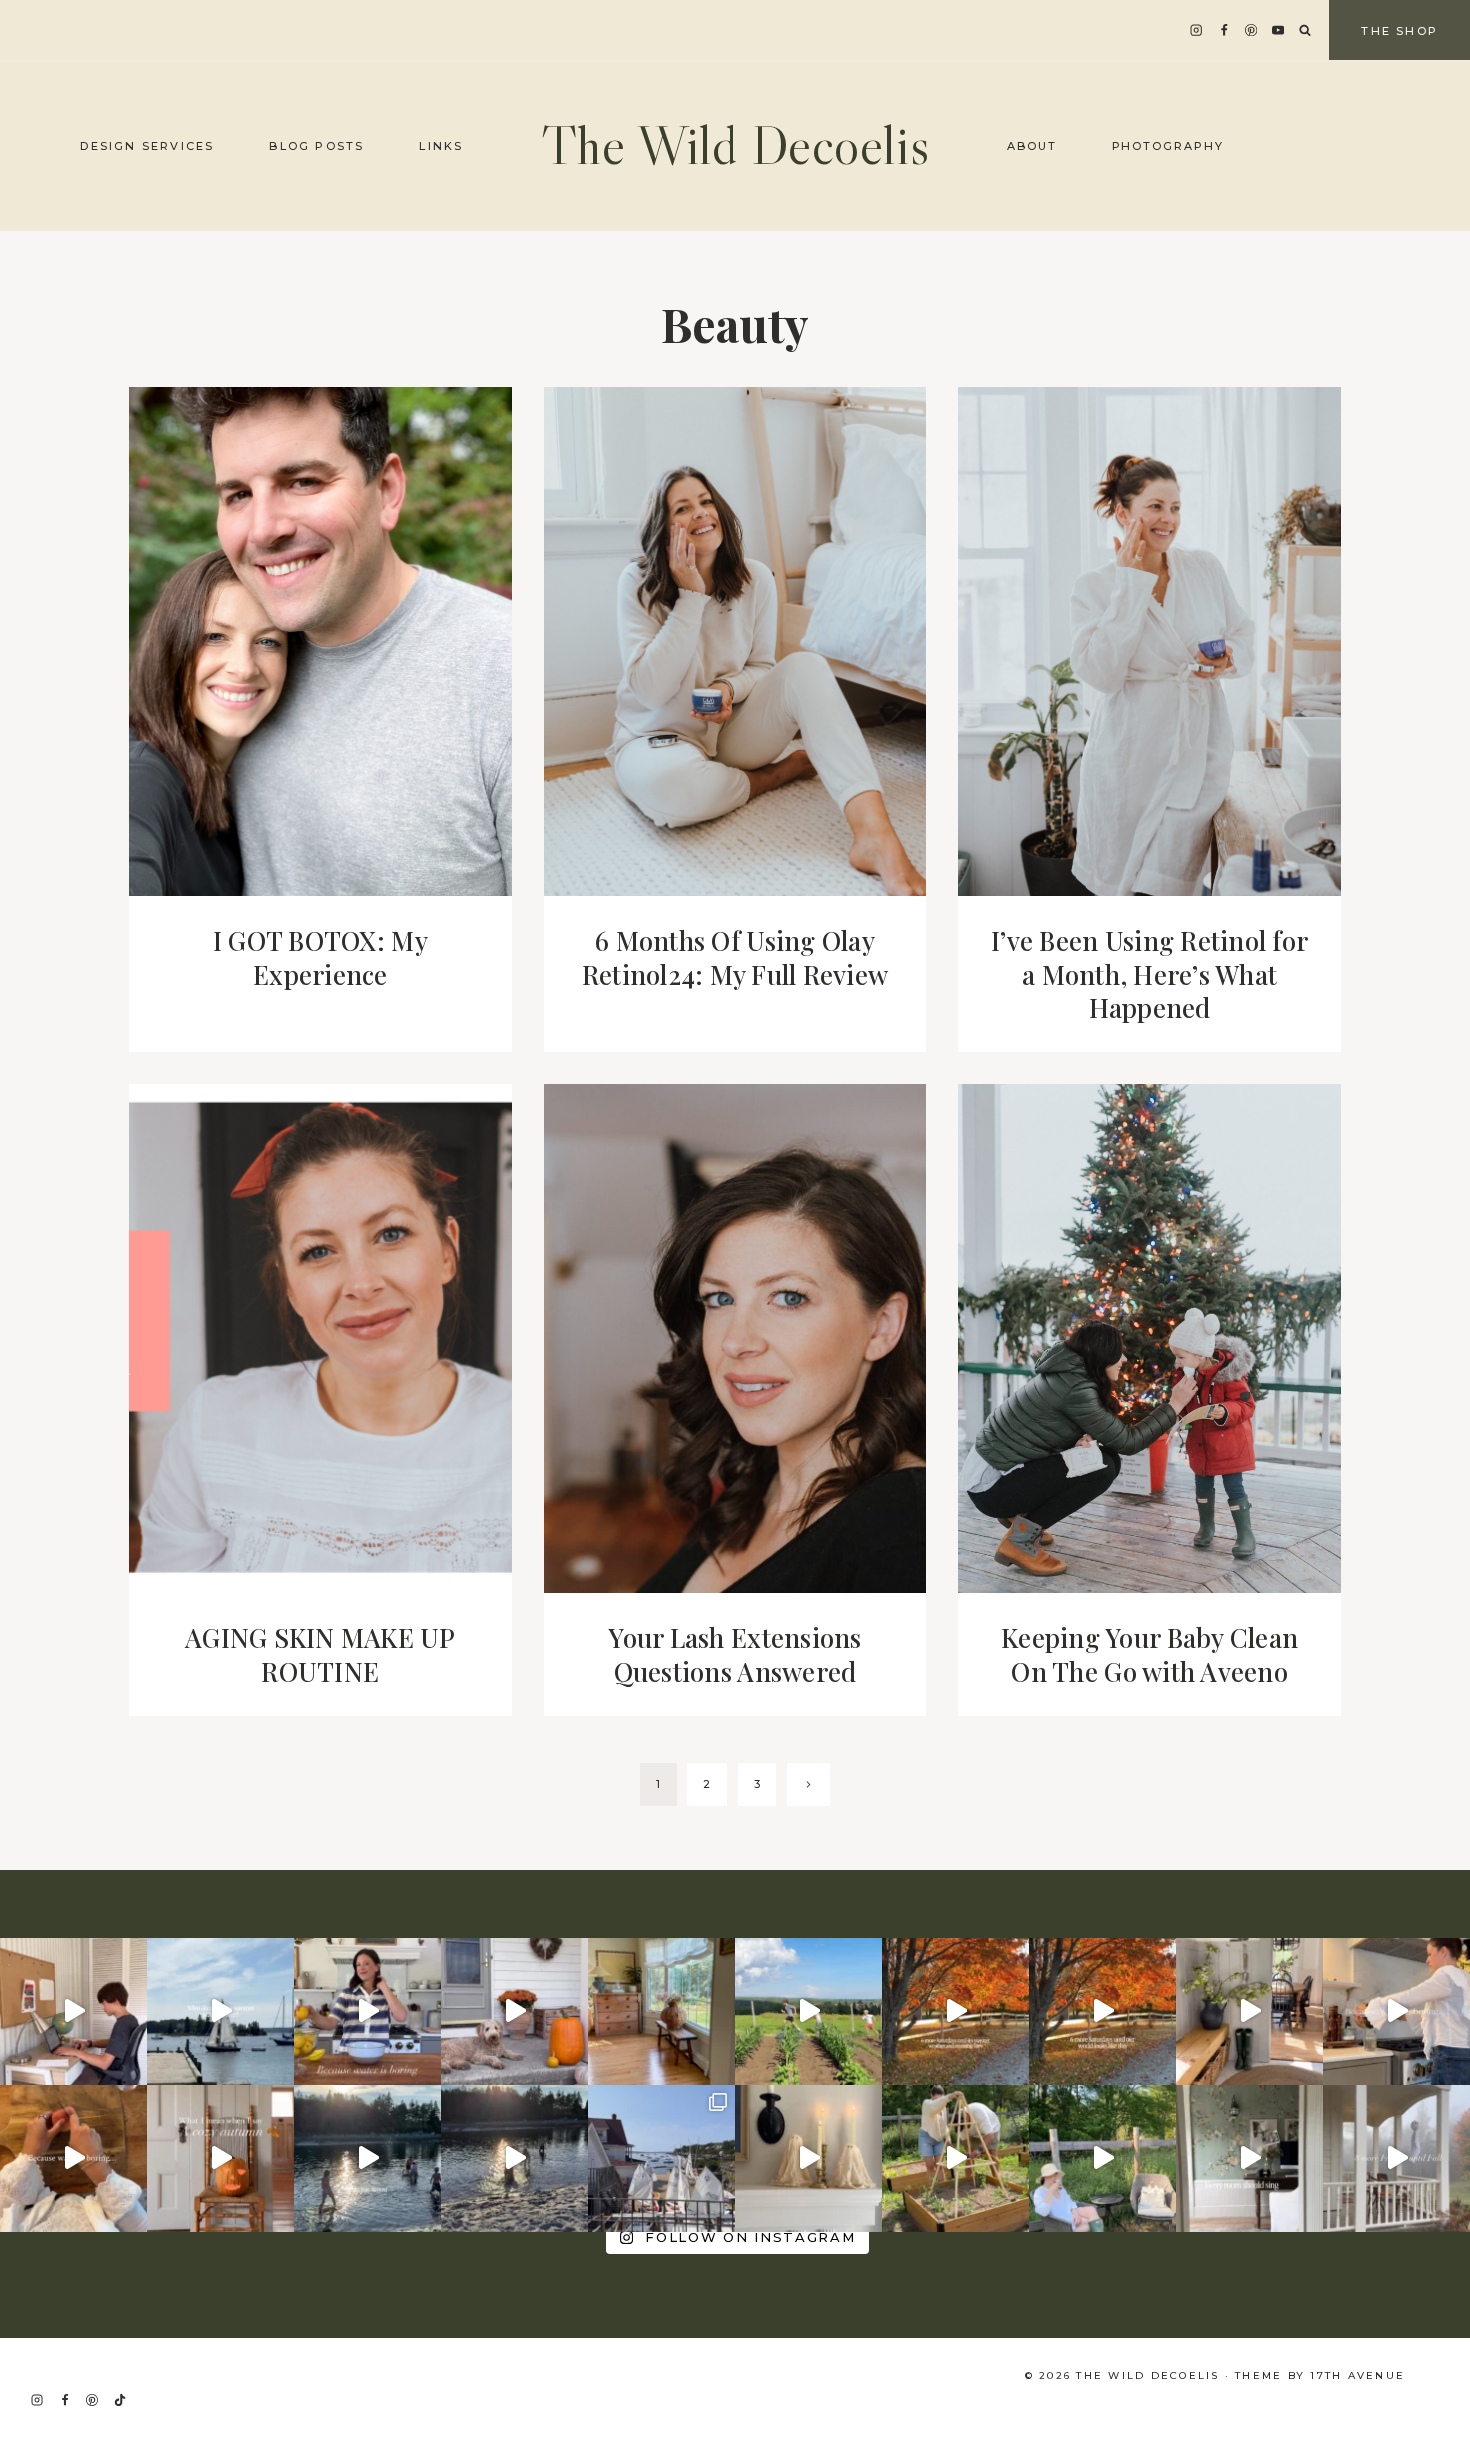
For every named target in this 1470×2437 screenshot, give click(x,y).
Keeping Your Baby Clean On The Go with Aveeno (1149, 1654)
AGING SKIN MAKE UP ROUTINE (320, 1654)
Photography (1168, 146)
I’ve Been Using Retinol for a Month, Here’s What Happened (1149, 974)
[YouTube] (1278, 30)
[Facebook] (1223, 30)
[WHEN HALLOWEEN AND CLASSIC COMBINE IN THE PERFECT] (808, 2158)
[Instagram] (1196, 30)
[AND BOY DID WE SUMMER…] (220, 2011)
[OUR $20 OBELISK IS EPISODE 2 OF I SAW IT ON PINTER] (955, 2158)
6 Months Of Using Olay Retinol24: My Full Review (735, 957)
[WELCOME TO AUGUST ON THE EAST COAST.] (367, 2158)
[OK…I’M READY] (514, 2011)
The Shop (1399, 31)
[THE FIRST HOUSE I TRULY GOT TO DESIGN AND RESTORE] (1249, 2011)
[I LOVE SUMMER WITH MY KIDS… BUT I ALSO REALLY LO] (808, 2011)
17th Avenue (1357, 2375)
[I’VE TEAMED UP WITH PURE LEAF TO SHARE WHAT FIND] (1102, 2158)
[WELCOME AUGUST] (514, 2158)
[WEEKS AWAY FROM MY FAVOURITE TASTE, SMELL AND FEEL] (220, 2158)
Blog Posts (316, 146)
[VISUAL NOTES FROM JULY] (661, 2158)
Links (441, 146)
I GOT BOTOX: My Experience (320, 957)
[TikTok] (120, 2400)
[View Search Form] (1305, 31)
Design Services (147, 146)
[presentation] (320, 641)
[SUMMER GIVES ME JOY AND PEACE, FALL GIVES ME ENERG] (1102, 2011)
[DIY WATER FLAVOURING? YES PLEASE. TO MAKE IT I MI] (367, 2011)
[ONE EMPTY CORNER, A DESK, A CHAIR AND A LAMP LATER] (73, 2011)
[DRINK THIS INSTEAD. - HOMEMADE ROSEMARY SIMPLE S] (1396, 2011)
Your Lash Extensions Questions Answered (734, 1654)
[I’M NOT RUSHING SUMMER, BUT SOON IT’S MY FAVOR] (955, 2011)
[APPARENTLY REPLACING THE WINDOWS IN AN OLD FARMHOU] (661, 2011)
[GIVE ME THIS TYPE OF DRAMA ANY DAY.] (1249, 2158)
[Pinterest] (1251, 30)
